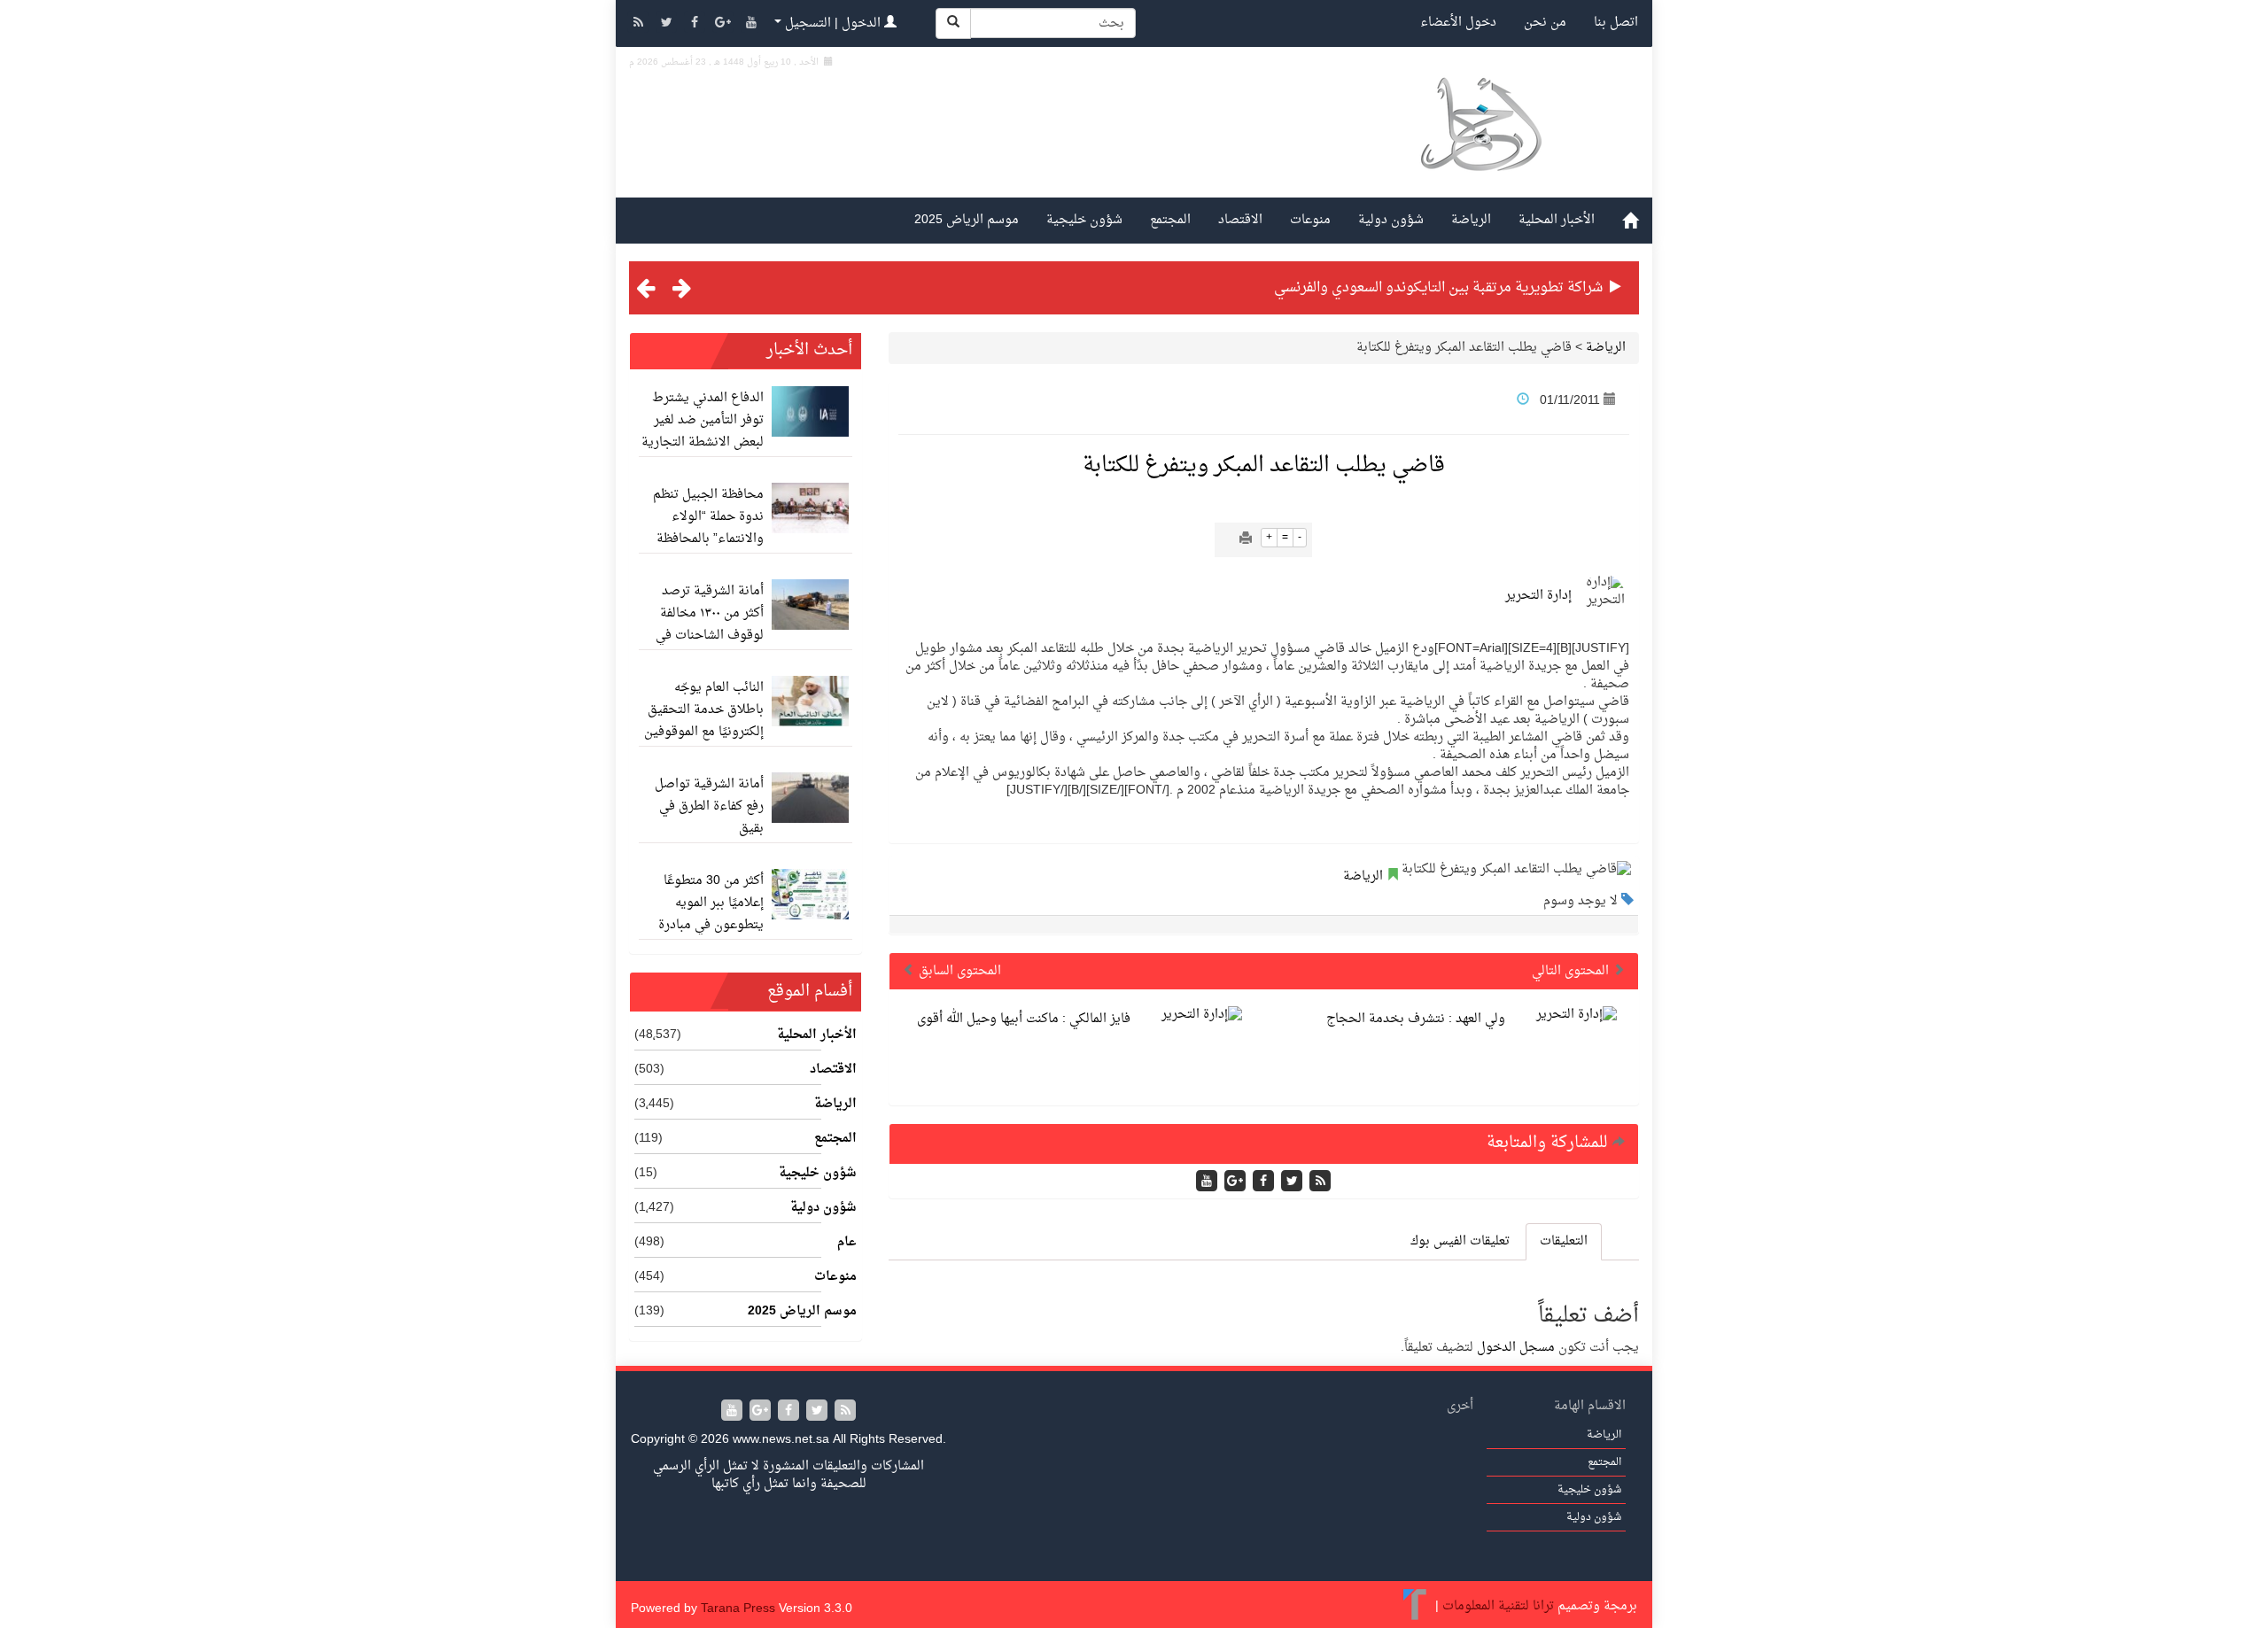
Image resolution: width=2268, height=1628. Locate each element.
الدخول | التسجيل (833, 23)
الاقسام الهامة (1590, 1406)
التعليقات (1564, 1241)
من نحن (1545, 23)
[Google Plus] (725, 24)
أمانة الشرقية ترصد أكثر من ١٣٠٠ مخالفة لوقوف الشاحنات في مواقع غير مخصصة (710, 624)
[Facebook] (696, 24)
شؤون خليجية (1084, 220)
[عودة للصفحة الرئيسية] (1480, 145)
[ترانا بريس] (1415, 1606)
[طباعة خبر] (1246, 540)
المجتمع (1170, 220)
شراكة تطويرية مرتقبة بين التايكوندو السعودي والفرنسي (1438, 288)
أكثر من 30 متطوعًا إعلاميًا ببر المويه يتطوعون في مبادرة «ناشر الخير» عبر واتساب (711, 925)
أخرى (1460, 1406)
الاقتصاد (1240, 220)
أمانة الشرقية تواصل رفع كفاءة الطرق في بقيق (709, 806)
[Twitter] (668, 24)
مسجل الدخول (1516, 1348)
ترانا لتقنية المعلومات (1498, 1606)
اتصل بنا (1616, 23)
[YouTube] (751, 24)
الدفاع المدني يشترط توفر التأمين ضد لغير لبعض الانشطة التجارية (703, 420)
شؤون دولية (1391, 220)
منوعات (1310, 220)
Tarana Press (738, 1609)
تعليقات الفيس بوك (1460, 1241)
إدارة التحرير (1538, 596)
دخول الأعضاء (1458, 23)
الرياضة (1471, 220)
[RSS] (640, 24)
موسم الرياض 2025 (967, 220)
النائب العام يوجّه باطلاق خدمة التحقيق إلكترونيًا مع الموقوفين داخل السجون (704, 721)
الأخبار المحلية (1557, 220)
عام (847, 1243)
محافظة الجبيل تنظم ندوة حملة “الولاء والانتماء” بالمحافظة (708, 517)
